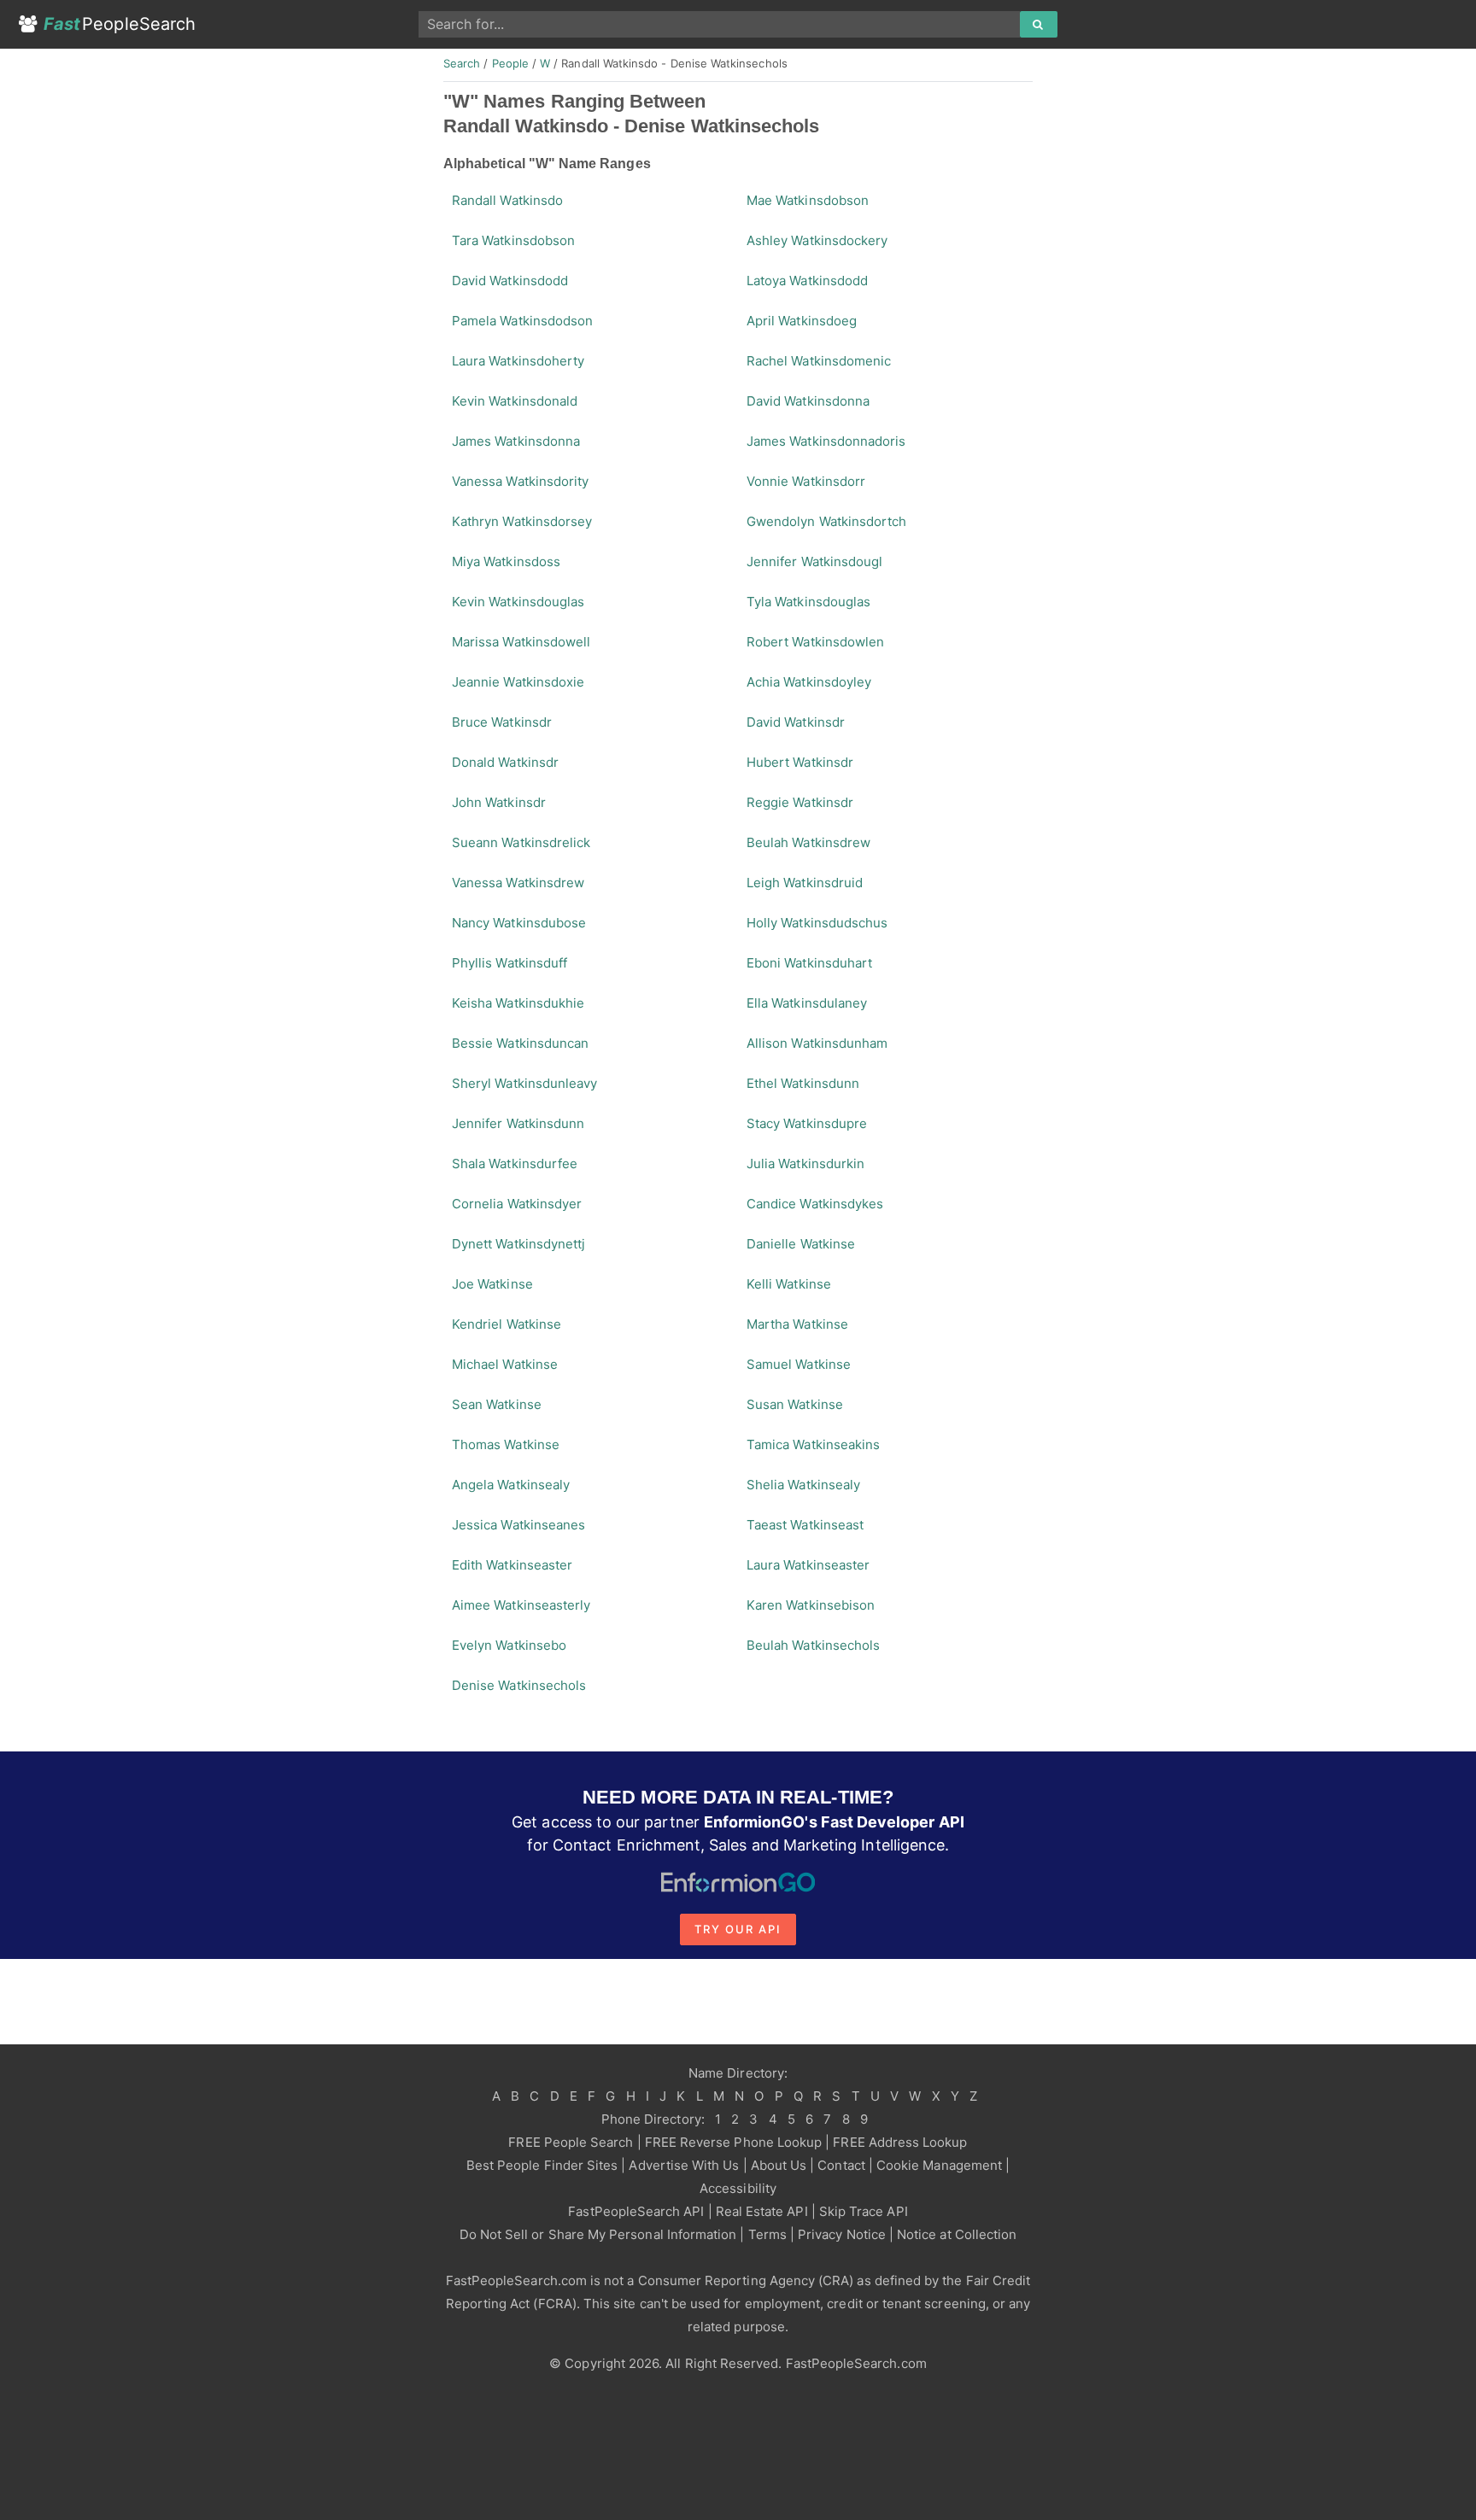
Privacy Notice (842, 2234)
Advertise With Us (684, 2165)
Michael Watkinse (505, 1364)
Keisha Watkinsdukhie (518, 1003)
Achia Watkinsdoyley (809, 682)
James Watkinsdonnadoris (826, 441)
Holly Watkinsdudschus (817, 923)
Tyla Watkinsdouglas (808, 602)
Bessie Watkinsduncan (520, 1043)
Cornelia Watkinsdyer (517, 1204)
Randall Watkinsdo (507, 200)
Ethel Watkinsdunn (803, 1083)
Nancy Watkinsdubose (519, 923)
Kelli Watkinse (789, 1284)
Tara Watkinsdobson (513, 240)
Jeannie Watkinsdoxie (518, 682)
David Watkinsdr (796, 722)
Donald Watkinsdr (505, 762)
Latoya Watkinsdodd (807, 281)
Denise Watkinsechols (519, 1685)
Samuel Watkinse (799, 1364)
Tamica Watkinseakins (813, 1444)
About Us (779, 2165)
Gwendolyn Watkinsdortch (826, 521)
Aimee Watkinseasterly (521, 1605)
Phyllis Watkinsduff (510, 963)
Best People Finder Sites (542, 2165)
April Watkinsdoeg (802, 321)
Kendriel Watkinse (507, 1324)
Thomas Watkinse (506, 1444)
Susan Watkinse (795, 1404)
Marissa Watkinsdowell (521, 642)
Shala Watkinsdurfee (515, 1164)
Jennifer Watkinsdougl (814, 561)
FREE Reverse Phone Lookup (734, 2142)
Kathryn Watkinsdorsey (522, 521)
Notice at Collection (957, 2234)
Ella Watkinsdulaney (807, 1003)
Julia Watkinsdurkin (805, 1164)
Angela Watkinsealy (511, 1485)
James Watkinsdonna (516, 441)
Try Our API (738, 1929)
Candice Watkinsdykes (815, 1204)
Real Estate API (762, 2211)
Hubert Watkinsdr (800, 762)
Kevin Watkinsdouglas (518, 602)
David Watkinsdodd (510, 281)
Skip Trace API (864, 2211)
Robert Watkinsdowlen (815, 642)
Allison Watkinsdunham (817, 1043)
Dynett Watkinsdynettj (518, 1244)
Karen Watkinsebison (811, 1605)
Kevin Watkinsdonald (515, 401)
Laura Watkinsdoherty (518, 361)
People (510, 63)
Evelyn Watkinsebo (509, 1645)
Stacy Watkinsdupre (807, 1123)
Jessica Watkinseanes (518, 1525)
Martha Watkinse (797, 1324)
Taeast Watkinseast (805, 1525)
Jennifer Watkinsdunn (518, 1123)
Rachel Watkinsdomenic (819, 361)
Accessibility (738, 2188)
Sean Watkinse (497, 1404)
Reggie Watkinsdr (800, 802)
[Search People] (1039, 25)
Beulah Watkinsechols (813, 1645)
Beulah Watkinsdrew (808, 842)
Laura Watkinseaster (808, 1565)
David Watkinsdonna (808, 401)
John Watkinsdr (499, 802)
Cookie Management (939, 2165)
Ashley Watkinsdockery (817, 240)
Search (462, 63)
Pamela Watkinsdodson (522, 321)
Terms (767, 2234)
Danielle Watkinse (801, 1244)
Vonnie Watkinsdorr (806, 481)
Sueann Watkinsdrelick (521, 842)
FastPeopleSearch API (636, 2211)
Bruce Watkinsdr (502, 722)
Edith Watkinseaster (512, 1565)
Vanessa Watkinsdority (520, 481)
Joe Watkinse (492, 1284)
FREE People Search (571, 2142)
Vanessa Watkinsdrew (518, 883)
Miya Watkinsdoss (506, 561)
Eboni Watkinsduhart (809, 963)
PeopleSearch (120, 24)
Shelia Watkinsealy (803, 1485)
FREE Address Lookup (900, 2142)
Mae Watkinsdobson (808, 200)
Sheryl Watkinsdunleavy (524, 1083)
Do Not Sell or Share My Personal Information (598, 2234)
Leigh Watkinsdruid (805, 883)
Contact (841, 2165)
